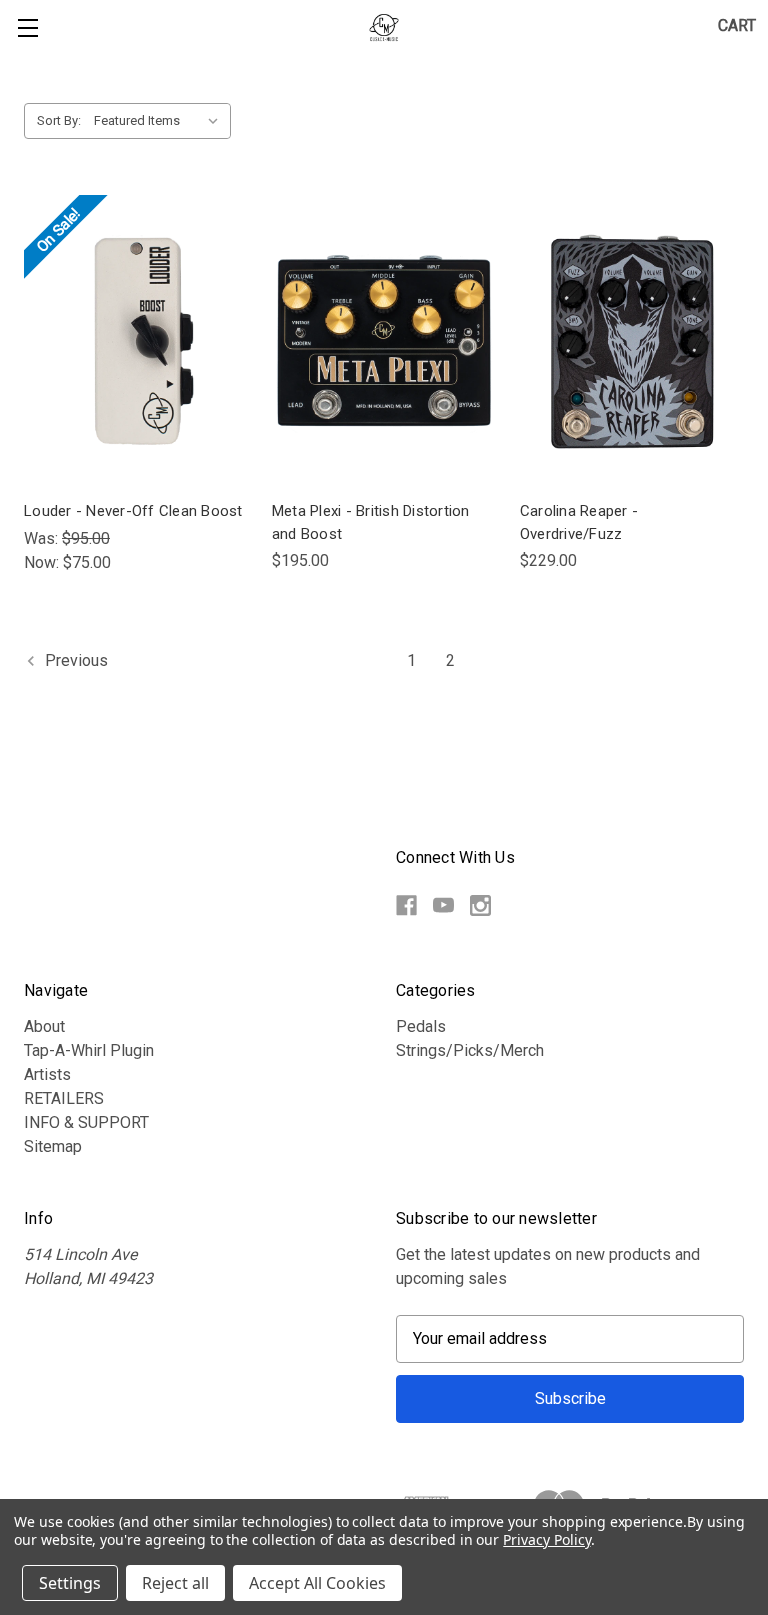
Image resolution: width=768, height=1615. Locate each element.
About (44, 1026)
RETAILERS (64, 1098)
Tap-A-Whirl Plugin (89, 1050)
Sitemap (53, 1146)
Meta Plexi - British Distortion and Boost (371, 522)
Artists (47, 1074)
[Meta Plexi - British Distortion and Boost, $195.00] (384, 341)
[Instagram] (480, 905)
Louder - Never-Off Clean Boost (133, 511)
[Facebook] (406, 905)
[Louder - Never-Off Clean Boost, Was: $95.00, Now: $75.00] (136, 341)
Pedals (421, 1026)
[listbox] (160, 121)
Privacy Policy (546, 1539)
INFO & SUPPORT (86, 1122)
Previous (74, 660)
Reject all (175, 1583)
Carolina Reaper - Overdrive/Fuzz (579, 522)
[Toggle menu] (27, 27)
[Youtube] (443, 905)
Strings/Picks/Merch (470, 1050)
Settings (70, 1583)
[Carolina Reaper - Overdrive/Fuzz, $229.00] (632, 341)
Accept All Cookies (317, 1583)
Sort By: (59, 120)
